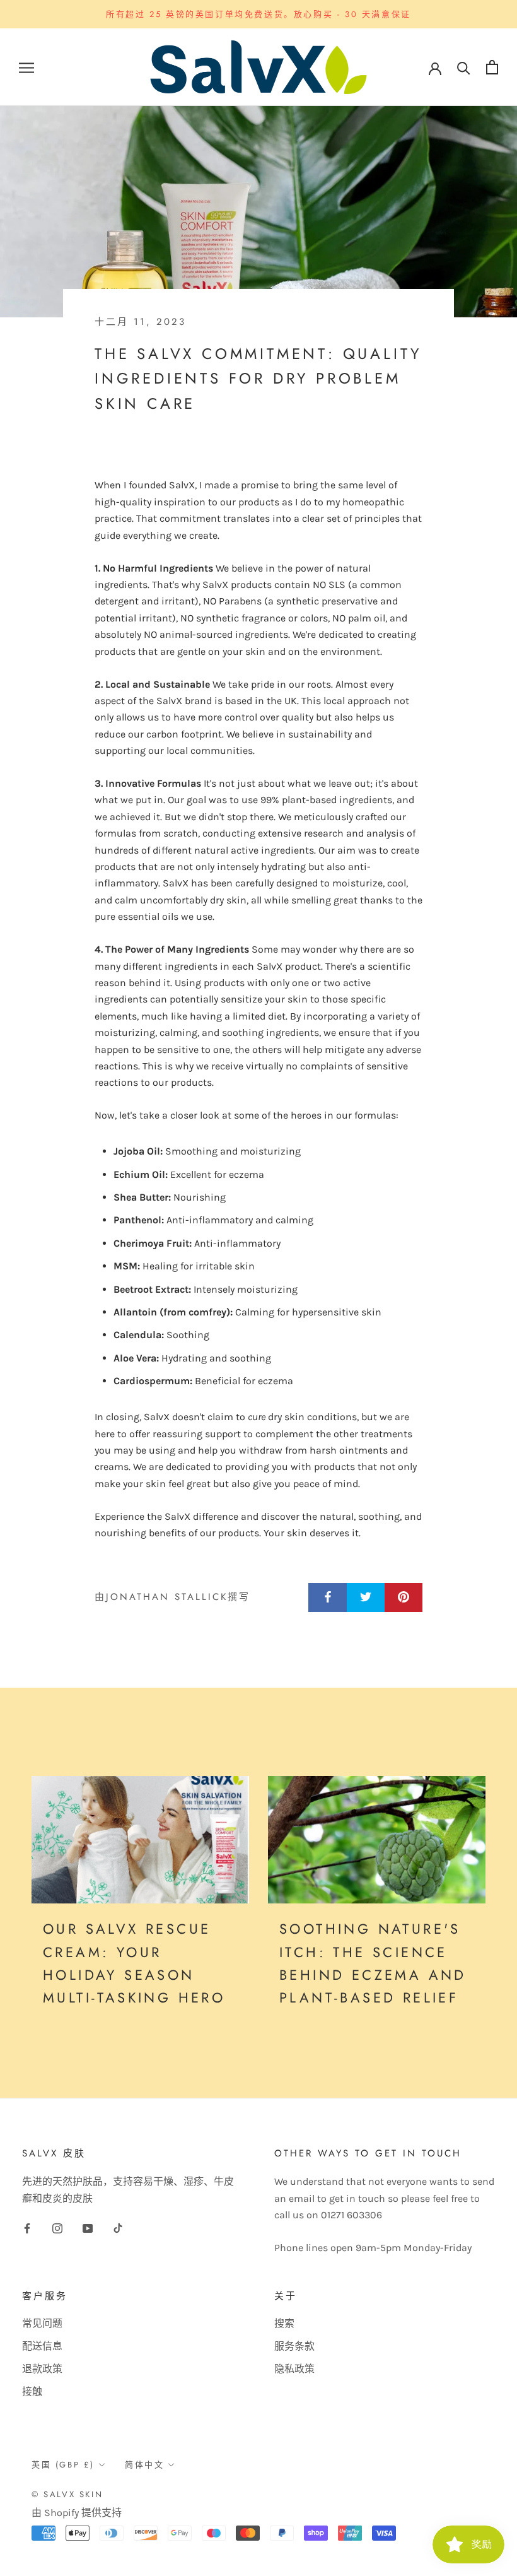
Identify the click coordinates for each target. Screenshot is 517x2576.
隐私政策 (294, 2369)
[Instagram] (57, 2228)
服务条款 (294, 2346)
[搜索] (464, 67)
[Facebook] (27, 2228)
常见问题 (42, 2323)
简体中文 (144, 2465)
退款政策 (42, 2369)
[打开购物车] (492, 67)
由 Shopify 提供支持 (77, 2513)
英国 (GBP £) (63, 2465)
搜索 (284, 2323)
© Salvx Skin (67, 2494)
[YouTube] (88, 2228)
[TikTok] (118, 2228)
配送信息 (42, 2346)
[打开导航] (26, 68)
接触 (32, 2391)
